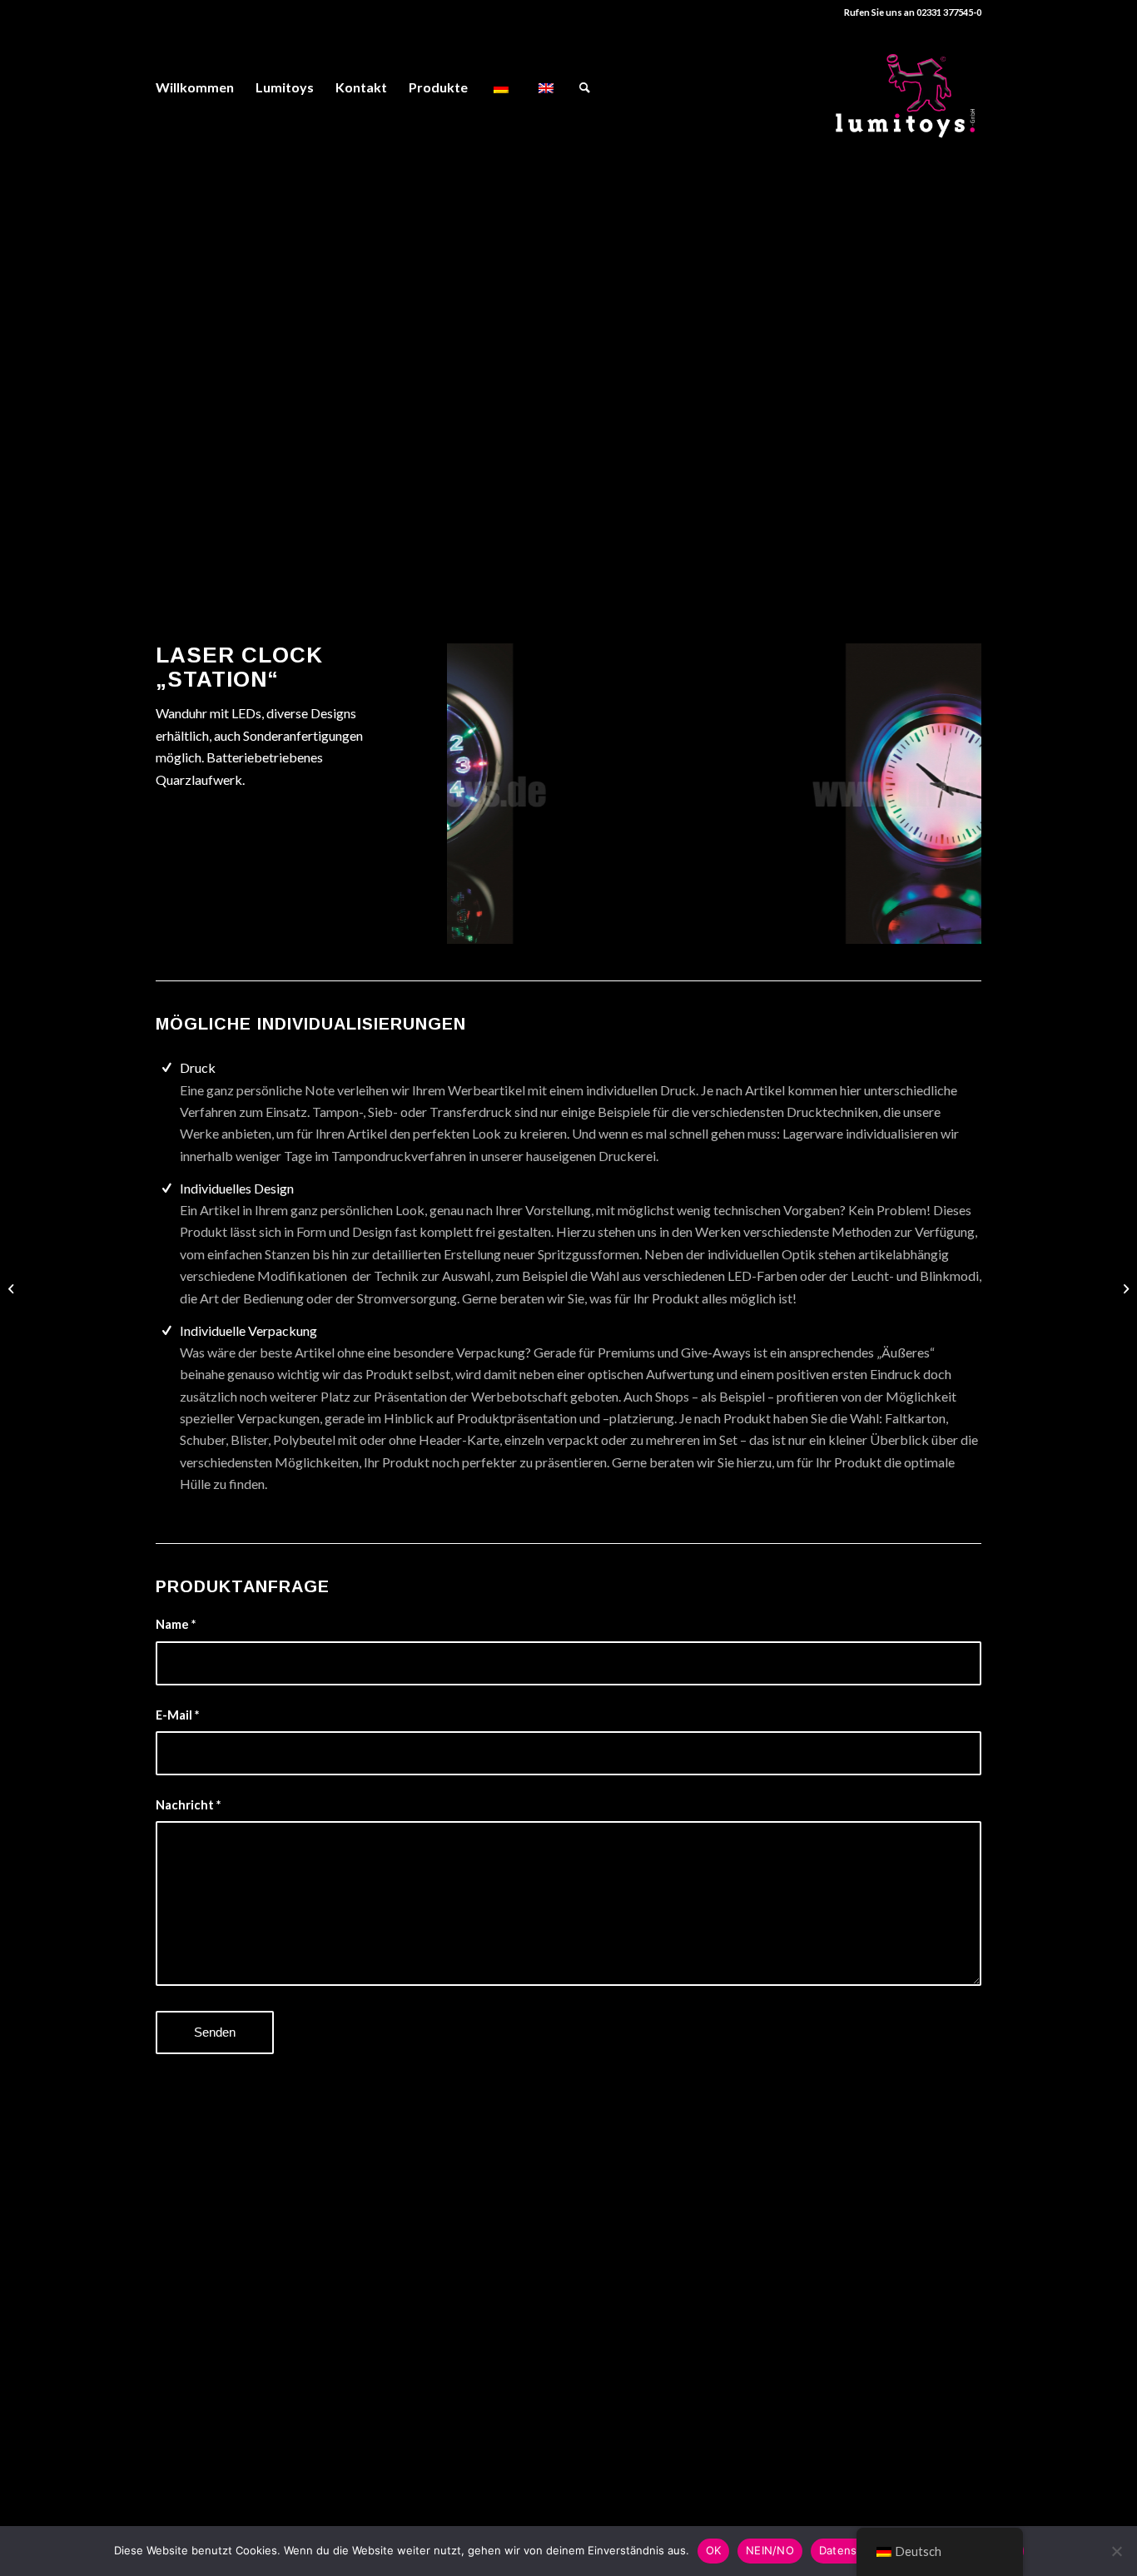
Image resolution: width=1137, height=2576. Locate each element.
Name (176, 1624)
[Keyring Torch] (13, 1288)
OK (714, 2550)
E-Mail (177, 1715)
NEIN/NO (770, 2550)
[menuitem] (195, 87)
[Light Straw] (1124, 1288)
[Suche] (585, 87)
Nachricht (188, 1804)
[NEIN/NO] (1116, 2551)
